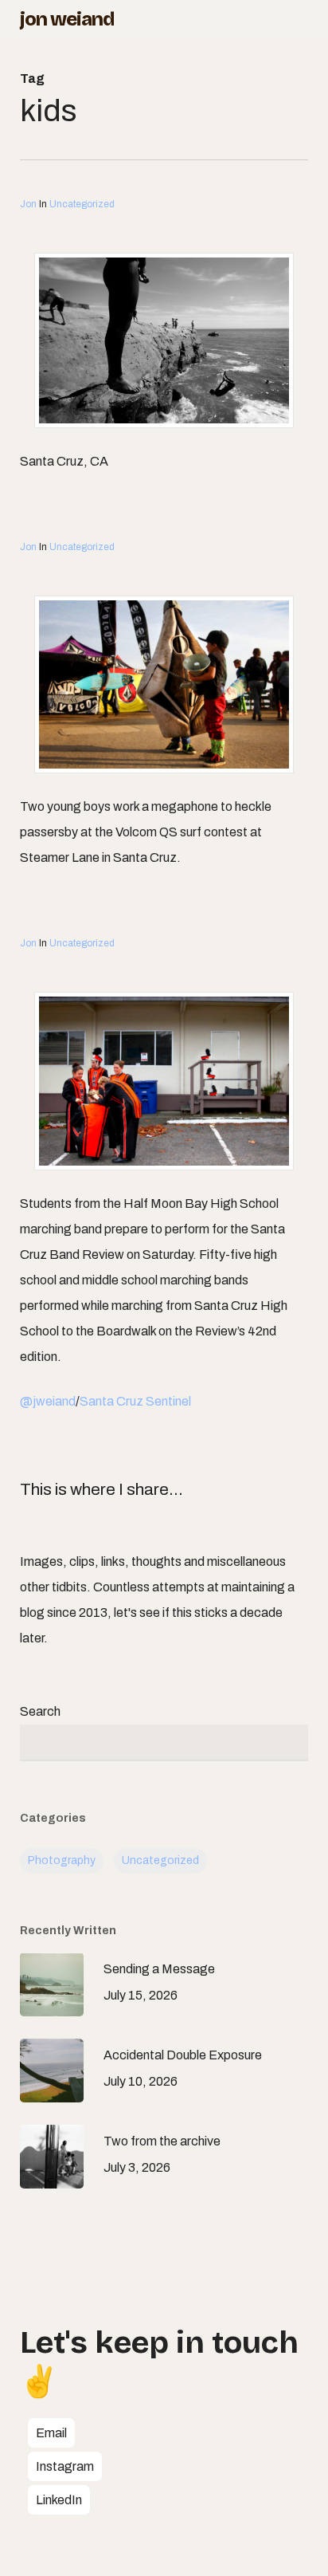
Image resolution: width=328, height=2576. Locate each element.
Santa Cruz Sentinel (135, 1401)
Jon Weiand (67, 19)
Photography (62, 1860)
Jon (28, 204)
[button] (51, 2433)
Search (40, 1711)
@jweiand (48, 1401)
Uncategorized (82, 204)
